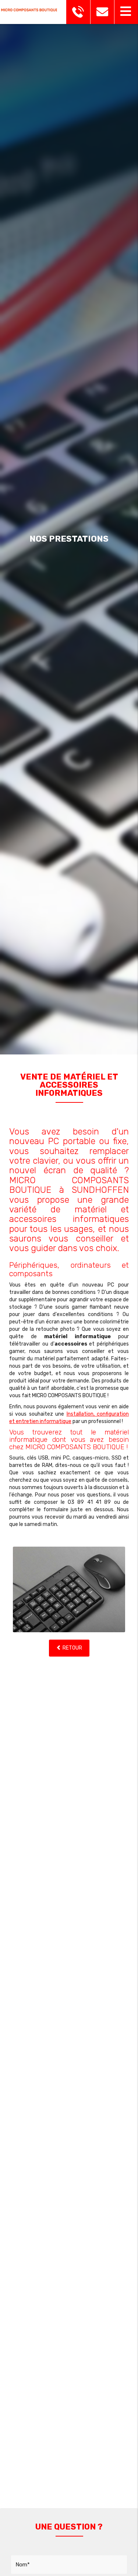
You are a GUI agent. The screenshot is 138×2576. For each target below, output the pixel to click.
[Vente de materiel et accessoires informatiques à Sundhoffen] (69, 1589)
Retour (72, 1648)
